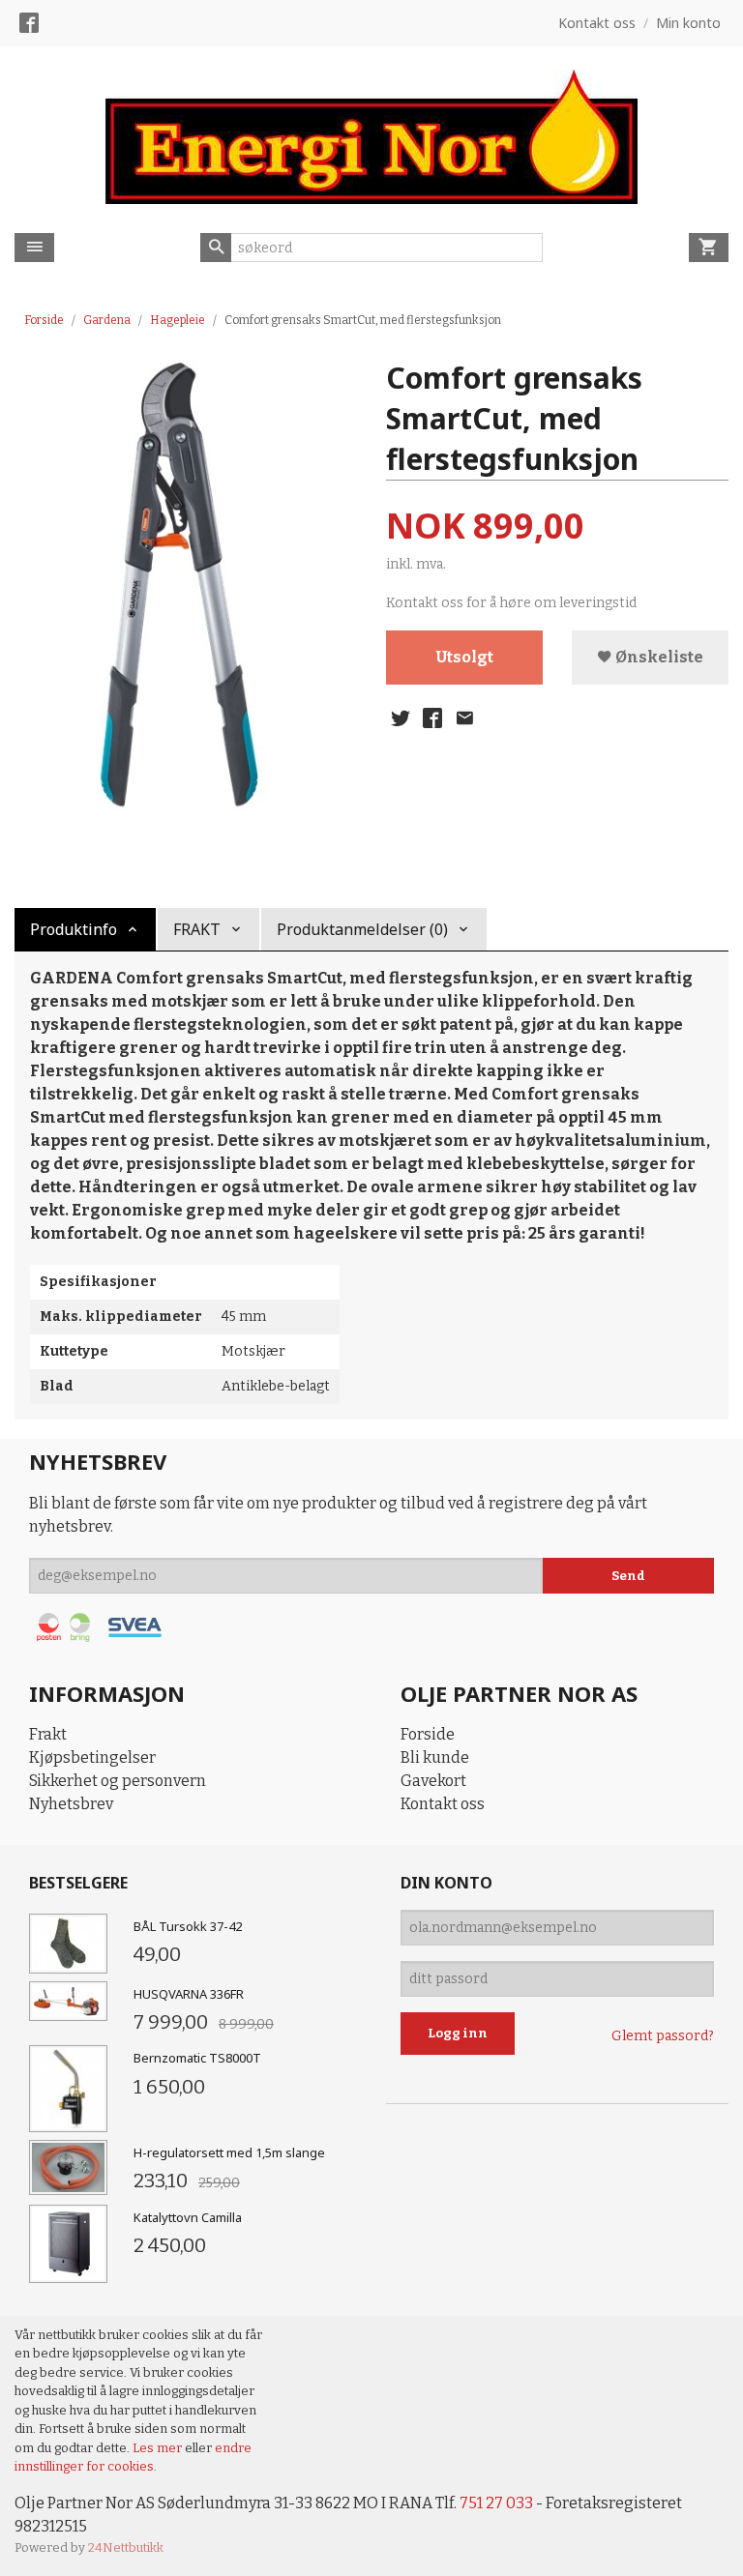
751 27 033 (496, 2503)
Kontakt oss (443, 1804)
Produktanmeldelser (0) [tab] (362, 929)
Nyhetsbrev (71, 1804)
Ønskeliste (658, 657)
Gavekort (433, 1781)
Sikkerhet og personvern (118, 1781)
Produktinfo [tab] (74, 929)
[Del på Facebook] (432, 718)
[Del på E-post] (464, 718)
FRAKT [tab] (197, 929)
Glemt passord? (663, 2036)
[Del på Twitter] (401, 718)
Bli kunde (435, 1757)
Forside (44, 320)
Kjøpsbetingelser (92, 1757)
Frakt (48, 1734)
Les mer (159, 2448)
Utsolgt (465, 657)
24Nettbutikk (126, 2547)
